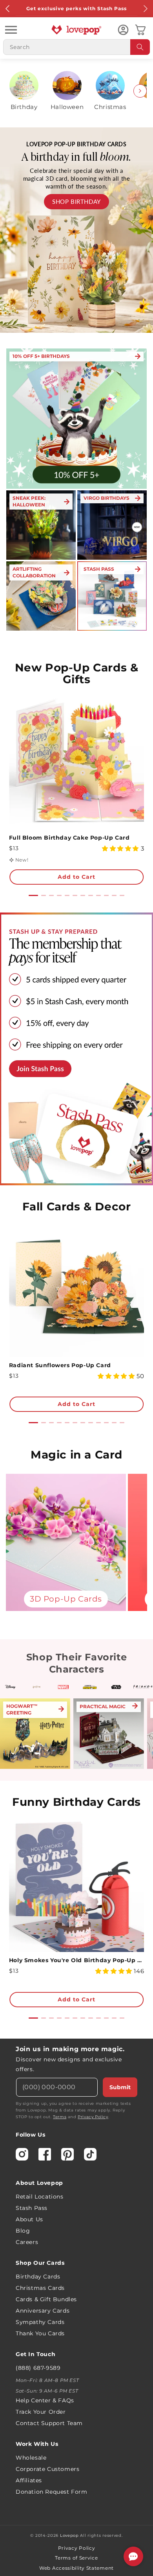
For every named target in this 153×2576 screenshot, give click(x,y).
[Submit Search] (140, 47)
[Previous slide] (13, 91)
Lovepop (69, 2535)
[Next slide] (140, 91)
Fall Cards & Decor (77, 1206)
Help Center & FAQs (45, 2400)
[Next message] (145, 9)
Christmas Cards (40, 2288)
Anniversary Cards (43, 2311)
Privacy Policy (93, 2117)
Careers (27, 2242)
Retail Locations (40, 2197)
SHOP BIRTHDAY (76, 201)
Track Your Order (41, 2412)
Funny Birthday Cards (76, 1802)
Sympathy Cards (40, 2322)
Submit (120, 2087)
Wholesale (31, 2458)
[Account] (123, 30)
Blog (23, 2231)
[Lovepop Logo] (76, 30)
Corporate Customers (47, 2469)
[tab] (33, 895)
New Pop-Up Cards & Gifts (77, 673)
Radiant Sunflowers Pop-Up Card (60, 1365)
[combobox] (76, 47)
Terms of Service (76, 2558)
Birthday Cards (38, 2277)
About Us (29, 2219)
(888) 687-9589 (38, 2368)
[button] (11, 30)
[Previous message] (8, 9)
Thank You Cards (40, 2333)
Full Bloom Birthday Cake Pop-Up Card (69, 838)
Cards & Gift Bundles (46, 2299)
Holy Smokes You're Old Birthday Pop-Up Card (76, 1960)
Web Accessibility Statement (76, 2568)
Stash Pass (32, 2208)
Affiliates (29, 2480)
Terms (60, 2117)
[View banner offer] (76, 230)
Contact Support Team (49, 2423)
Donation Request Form (52, 2492)
